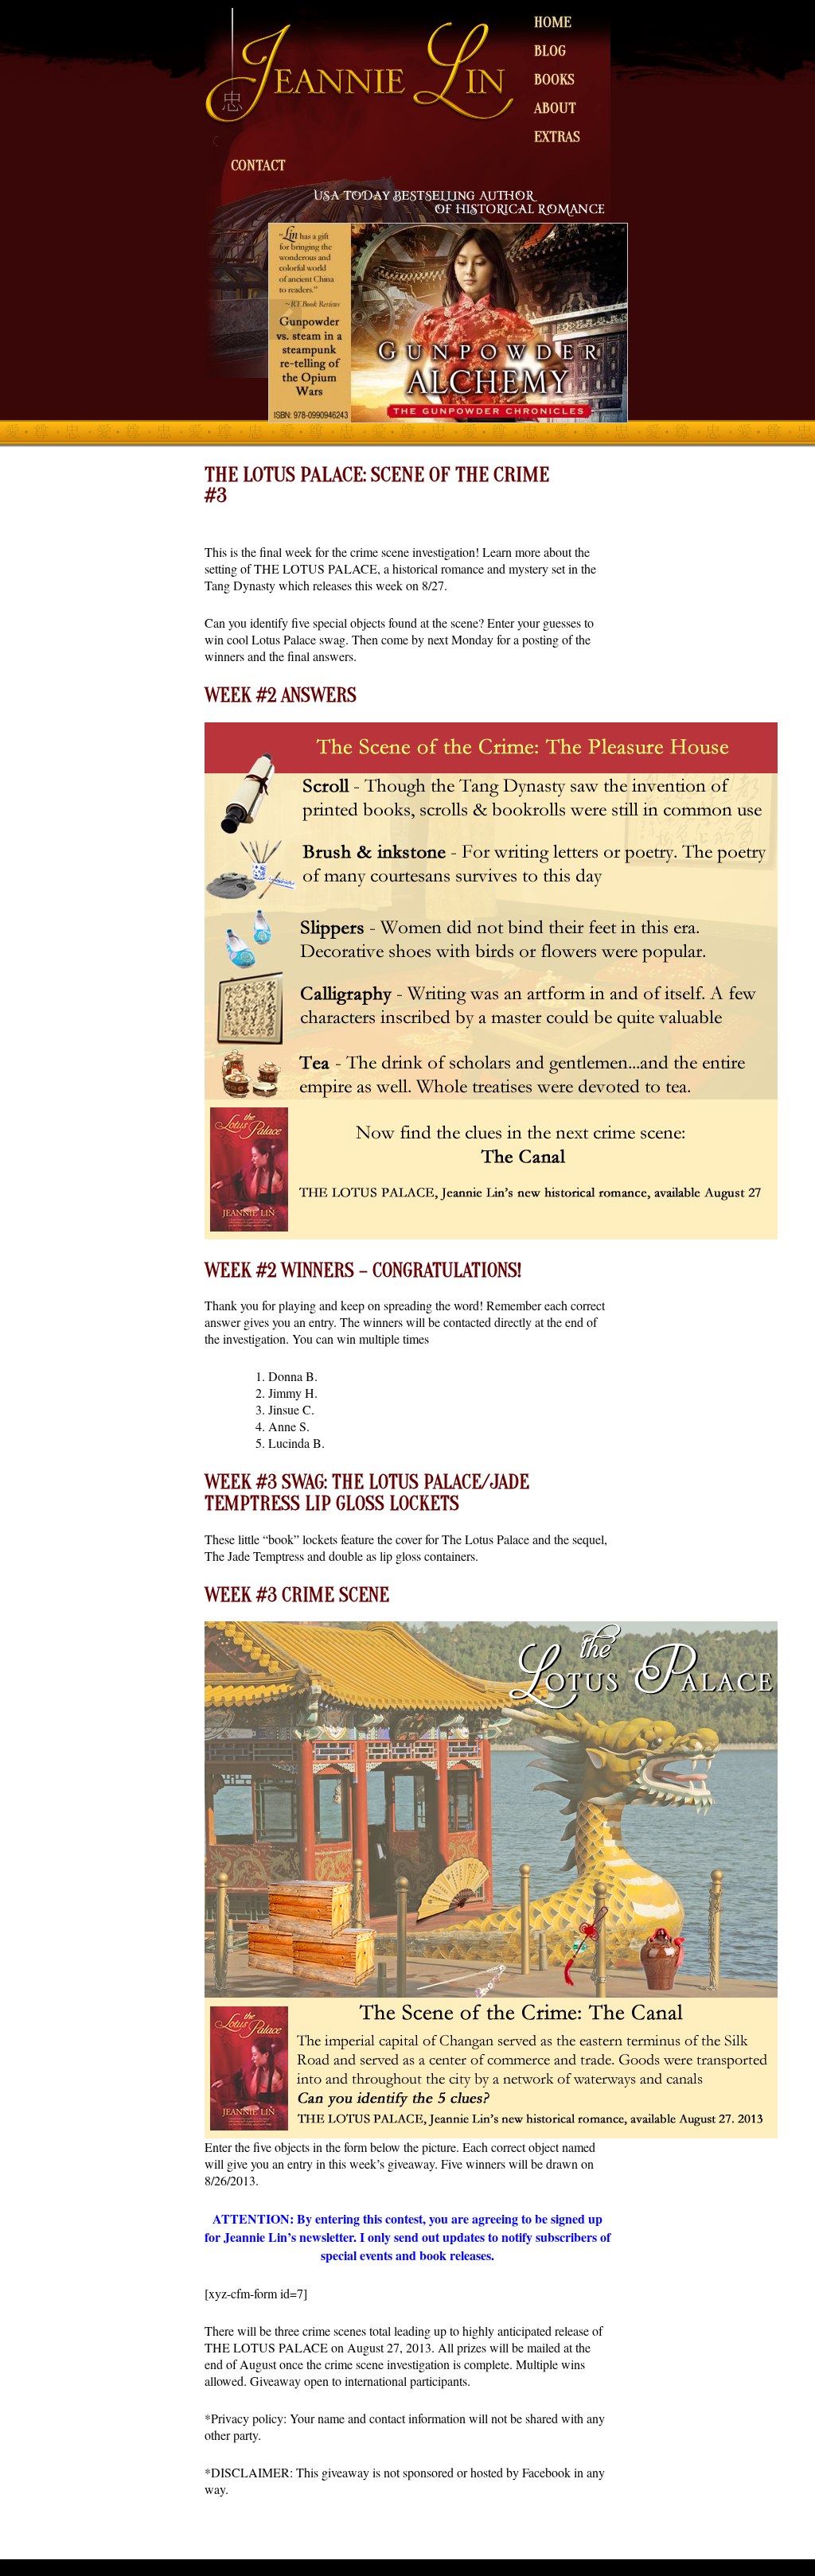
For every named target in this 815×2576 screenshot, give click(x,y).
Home (553, 22)
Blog (550, 51)
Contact (258, 165)
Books (554, 80)
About (555, 108)
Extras (557, 137)
